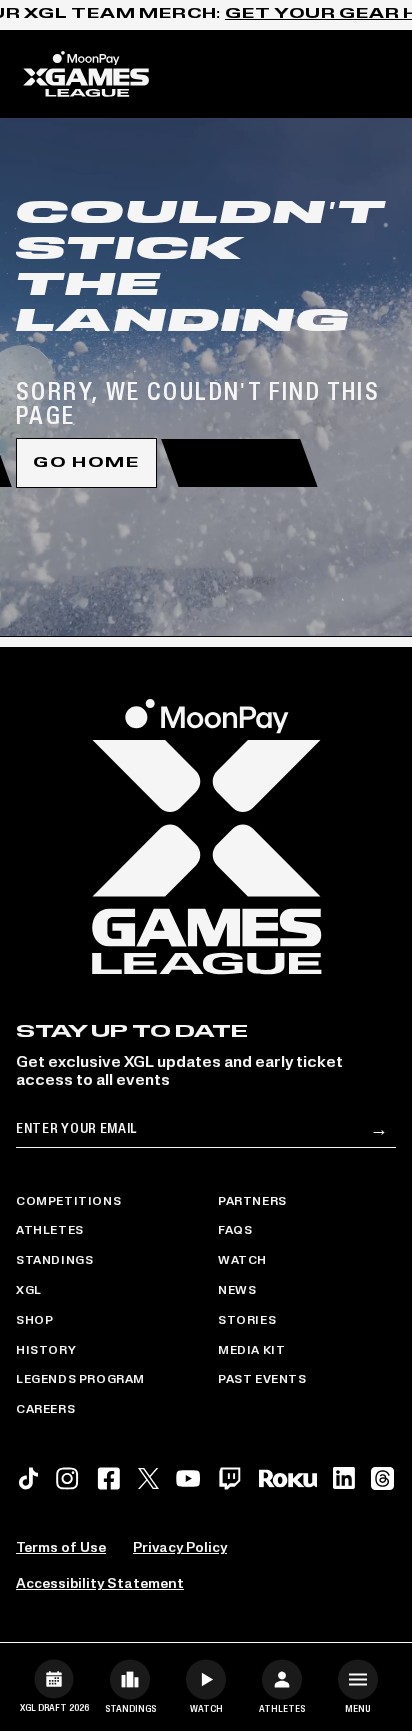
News (237, 1291)
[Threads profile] (382, 1478)
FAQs (235, 1231)
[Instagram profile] (67, 1478)
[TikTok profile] (28, 1478)
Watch (242, 1261)
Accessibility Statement (100, 1584)
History (46, 1351)
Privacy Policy (180, 1548)
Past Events (262, 1380)
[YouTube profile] (188, 1478)
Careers (45, 1410)
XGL (29, 1291)
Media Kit (251, 1351)
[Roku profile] (288, 1478)
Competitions (68, 1202)
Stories (247, 1321)
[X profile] (148, 1478)
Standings (54, 1261)
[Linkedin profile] (344, 1478)
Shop (34, 1321)
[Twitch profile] (230, 1478)
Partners (252, 1202)
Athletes (50, 1231)
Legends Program (80, 1380)
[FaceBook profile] (109, 1478)
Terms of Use (61, 1548)
